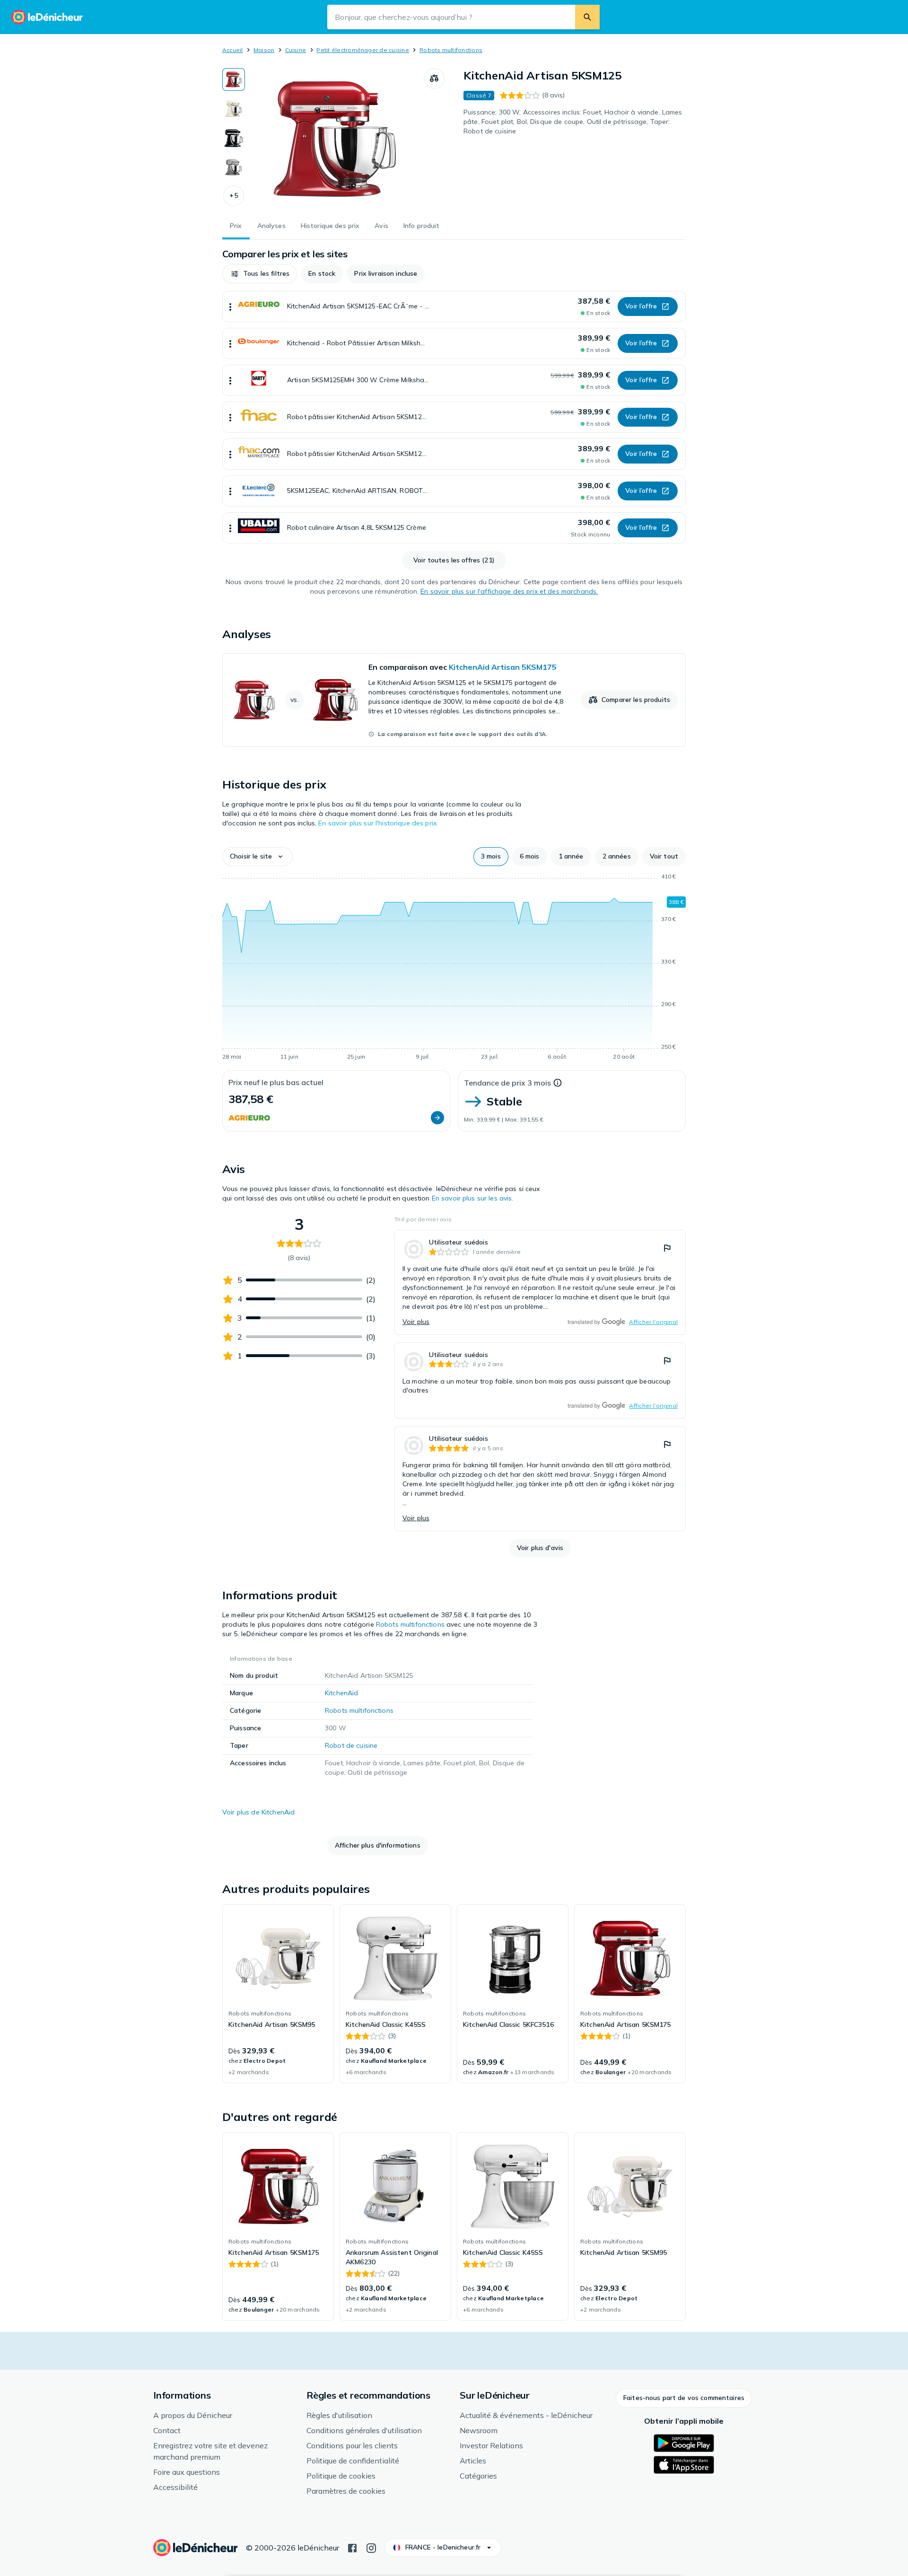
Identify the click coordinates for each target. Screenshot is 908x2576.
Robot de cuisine (351, 1745)
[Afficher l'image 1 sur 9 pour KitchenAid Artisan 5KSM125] (234, 79)
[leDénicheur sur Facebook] (352, 2547)
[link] (454, 700)
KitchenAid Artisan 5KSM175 (503, 667)
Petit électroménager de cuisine (362, 50)
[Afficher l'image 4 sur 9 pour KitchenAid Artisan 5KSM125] (234, 167)
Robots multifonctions (451, 50)
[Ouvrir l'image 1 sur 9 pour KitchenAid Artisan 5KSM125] (334, 139)
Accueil (233, 50)
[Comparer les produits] (434, 79)
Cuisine (296, 50)
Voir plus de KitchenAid (258, 1812)
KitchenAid (341, 1693)
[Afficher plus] (230, 307)
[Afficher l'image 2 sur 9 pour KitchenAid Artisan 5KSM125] (234, 109)
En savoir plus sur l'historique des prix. (378, 823)
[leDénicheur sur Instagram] (371, 2547)
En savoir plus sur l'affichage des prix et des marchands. (509, 591)
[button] (234, 196)
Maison (264, 50)
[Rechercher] (587, 17)
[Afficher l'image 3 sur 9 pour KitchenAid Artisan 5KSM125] (234, 138)
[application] (454, 968)
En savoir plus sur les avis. (473, 1198)
